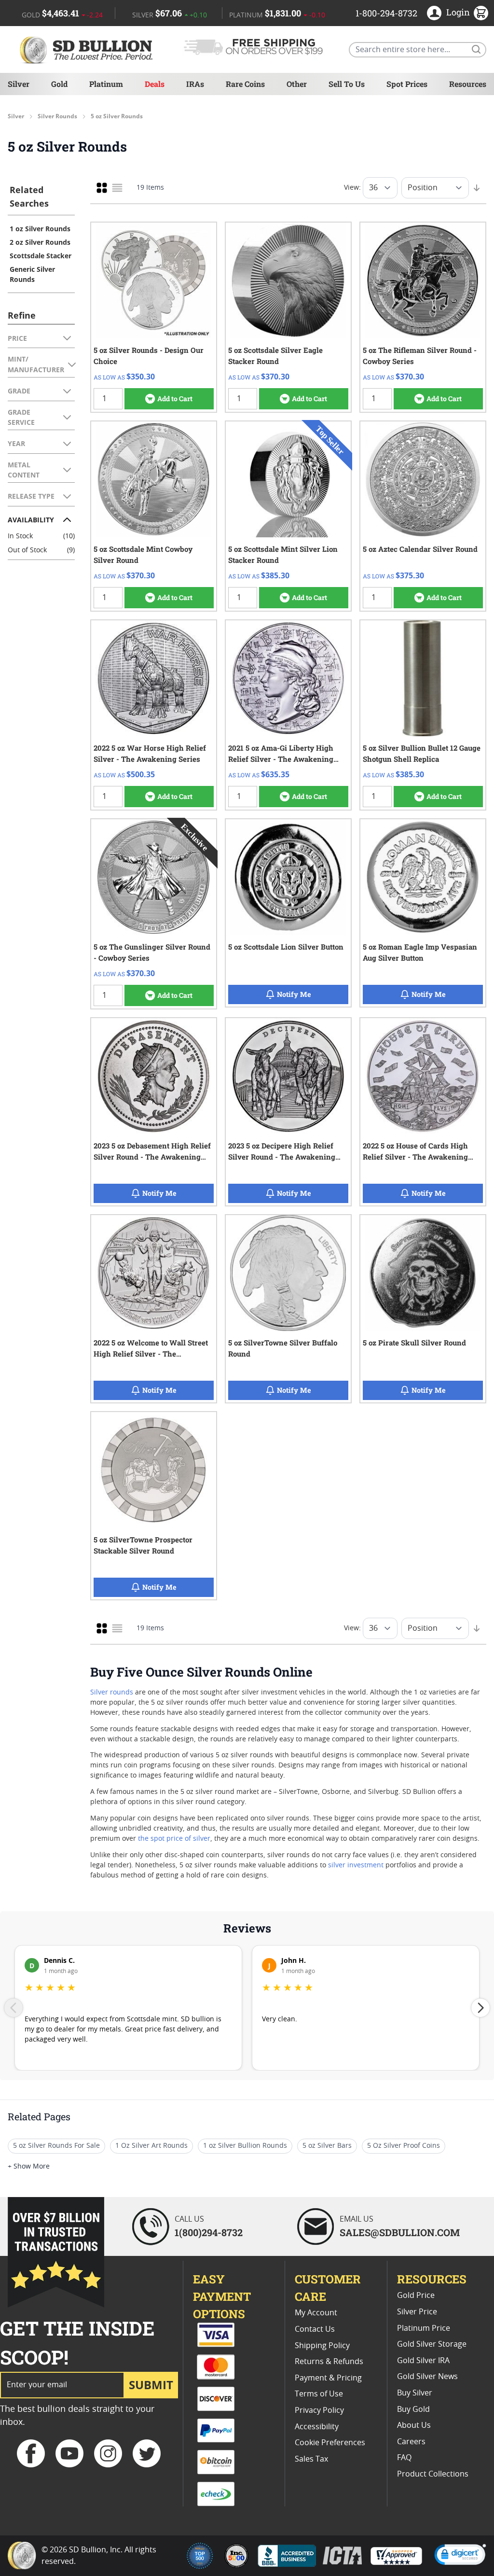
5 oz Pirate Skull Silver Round (414, 1343)
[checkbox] (102, 188)
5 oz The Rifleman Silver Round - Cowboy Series (420, 356)
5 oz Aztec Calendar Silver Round (420, 549)
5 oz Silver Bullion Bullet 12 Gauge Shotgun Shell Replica (422, 753)
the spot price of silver (174, 1839)
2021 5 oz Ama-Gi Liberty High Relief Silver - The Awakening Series (281, 754)
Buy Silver (415, 2393)
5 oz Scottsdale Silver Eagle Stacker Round (275, 356)
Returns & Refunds (329, 2362)
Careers (411, 2442)
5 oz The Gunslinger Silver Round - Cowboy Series (152, 952)
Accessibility (317, 2427)
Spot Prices (407, 84)
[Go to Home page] (88, 49)
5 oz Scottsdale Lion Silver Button (286, 947)
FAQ (404, 2458)
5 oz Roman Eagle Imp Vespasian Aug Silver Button (420, 952)
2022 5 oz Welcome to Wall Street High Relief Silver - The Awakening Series (151, 1349)
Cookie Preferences (330, 2443)
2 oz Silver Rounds (40, 242)
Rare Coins (245, 84)
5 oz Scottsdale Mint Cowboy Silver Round (143, 554)
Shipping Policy (322, 2346)
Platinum (106, 84)
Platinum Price (424, 2328)
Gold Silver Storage (432, 2344)
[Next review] (480, 2008)
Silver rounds (112, 1693)
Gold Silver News (427, 2377)
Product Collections (433, 2474)
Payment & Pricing (328, 2378)
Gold (59, 84)
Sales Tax (311, 2459)
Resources (468, 84)
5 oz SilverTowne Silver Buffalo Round (283, 1348)
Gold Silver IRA (423, 2361)
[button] (460, 2556)
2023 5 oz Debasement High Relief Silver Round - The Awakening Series (152, 1152)
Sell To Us (347, 84)
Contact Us (315, 2329)
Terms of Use (319, 2394)
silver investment (356, 1865)
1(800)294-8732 (209, 2232)
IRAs (195, 84)
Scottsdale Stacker (41, 256)
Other (297, 84)
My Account (316, 2313)
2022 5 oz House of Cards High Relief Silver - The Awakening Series (415, 1152)
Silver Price (417, 2312)
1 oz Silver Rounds (40, 229)
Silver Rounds (57, 116)
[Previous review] (14, 2008)
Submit (151, 2385)
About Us (414, 2425)
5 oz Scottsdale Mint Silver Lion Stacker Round (283, 554)
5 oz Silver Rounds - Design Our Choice (149, 356)
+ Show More (29, 2167)
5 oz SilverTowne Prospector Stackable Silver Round (143, 1545)
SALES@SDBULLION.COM (400, 2232)
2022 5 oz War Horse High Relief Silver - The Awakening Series (150, 753)
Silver (19, 84)
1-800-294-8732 (386, 13)
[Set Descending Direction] (477, 188)
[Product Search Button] (476, 49)
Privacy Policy (319, 2410)
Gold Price (416, 2296)
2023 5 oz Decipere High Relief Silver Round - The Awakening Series (282, 1152)
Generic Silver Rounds (32, 274)
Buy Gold (413, 2409)
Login (458, 12)
